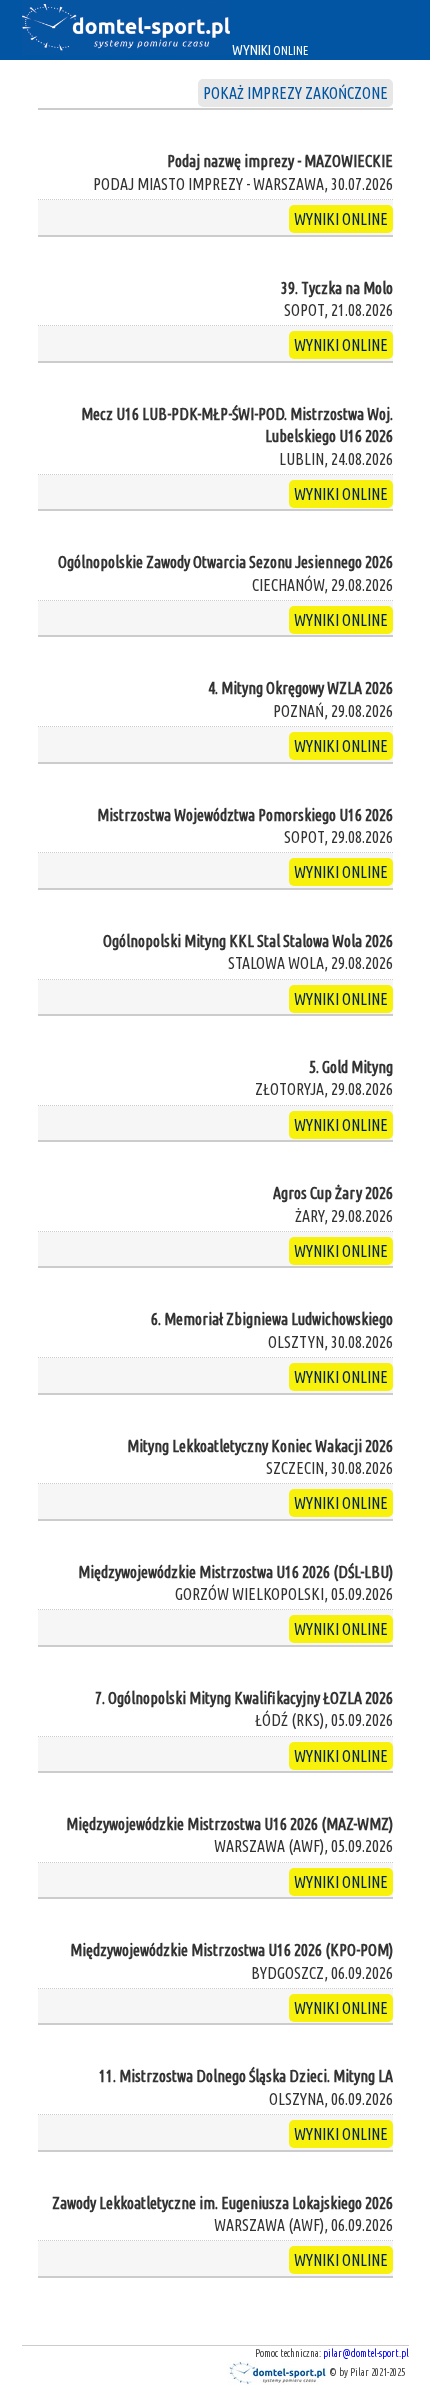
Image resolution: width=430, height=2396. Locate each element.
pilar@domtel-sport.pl (366, 2353)
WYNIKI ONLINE (341, 219)
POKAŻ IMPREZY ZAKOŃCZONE (295, 93)
